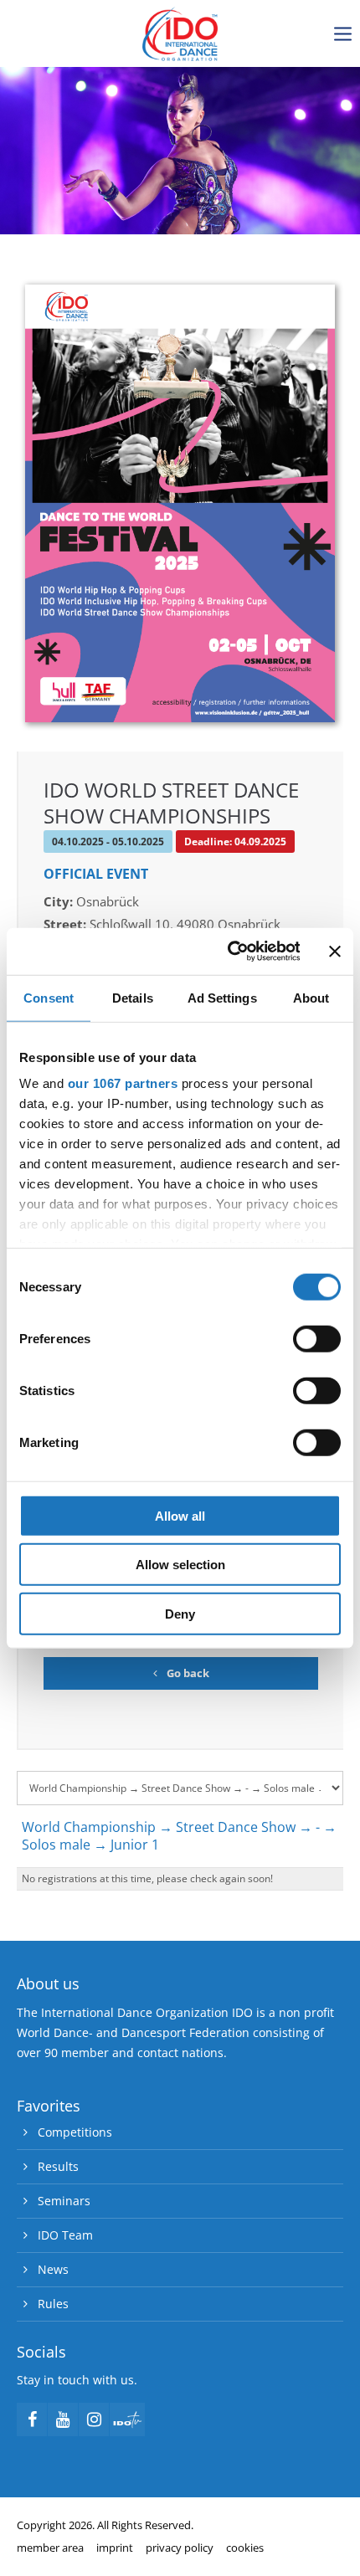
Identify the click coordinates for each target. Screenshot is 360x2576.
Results (58, 2166)
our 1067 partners (123, 1083)
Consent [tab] (49, 997)
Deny (180, 1613)
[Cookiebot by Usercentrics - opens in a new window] (228, 952)
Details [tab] (133, 997)
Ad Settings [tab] (222, 997)
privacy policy (180, 2548)
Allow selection (180, 1565)
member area (50, 2548)
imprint (115, 2548)
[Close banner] (335, 952)
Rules (53, 2304)
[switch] (317, 1338)
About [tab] (311, 997)
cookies (245, 2548)
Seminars (64, 2201)
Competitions (75, 2132)
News (53, 2269)
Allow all (180, 1515)
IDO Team (65, 2235)
